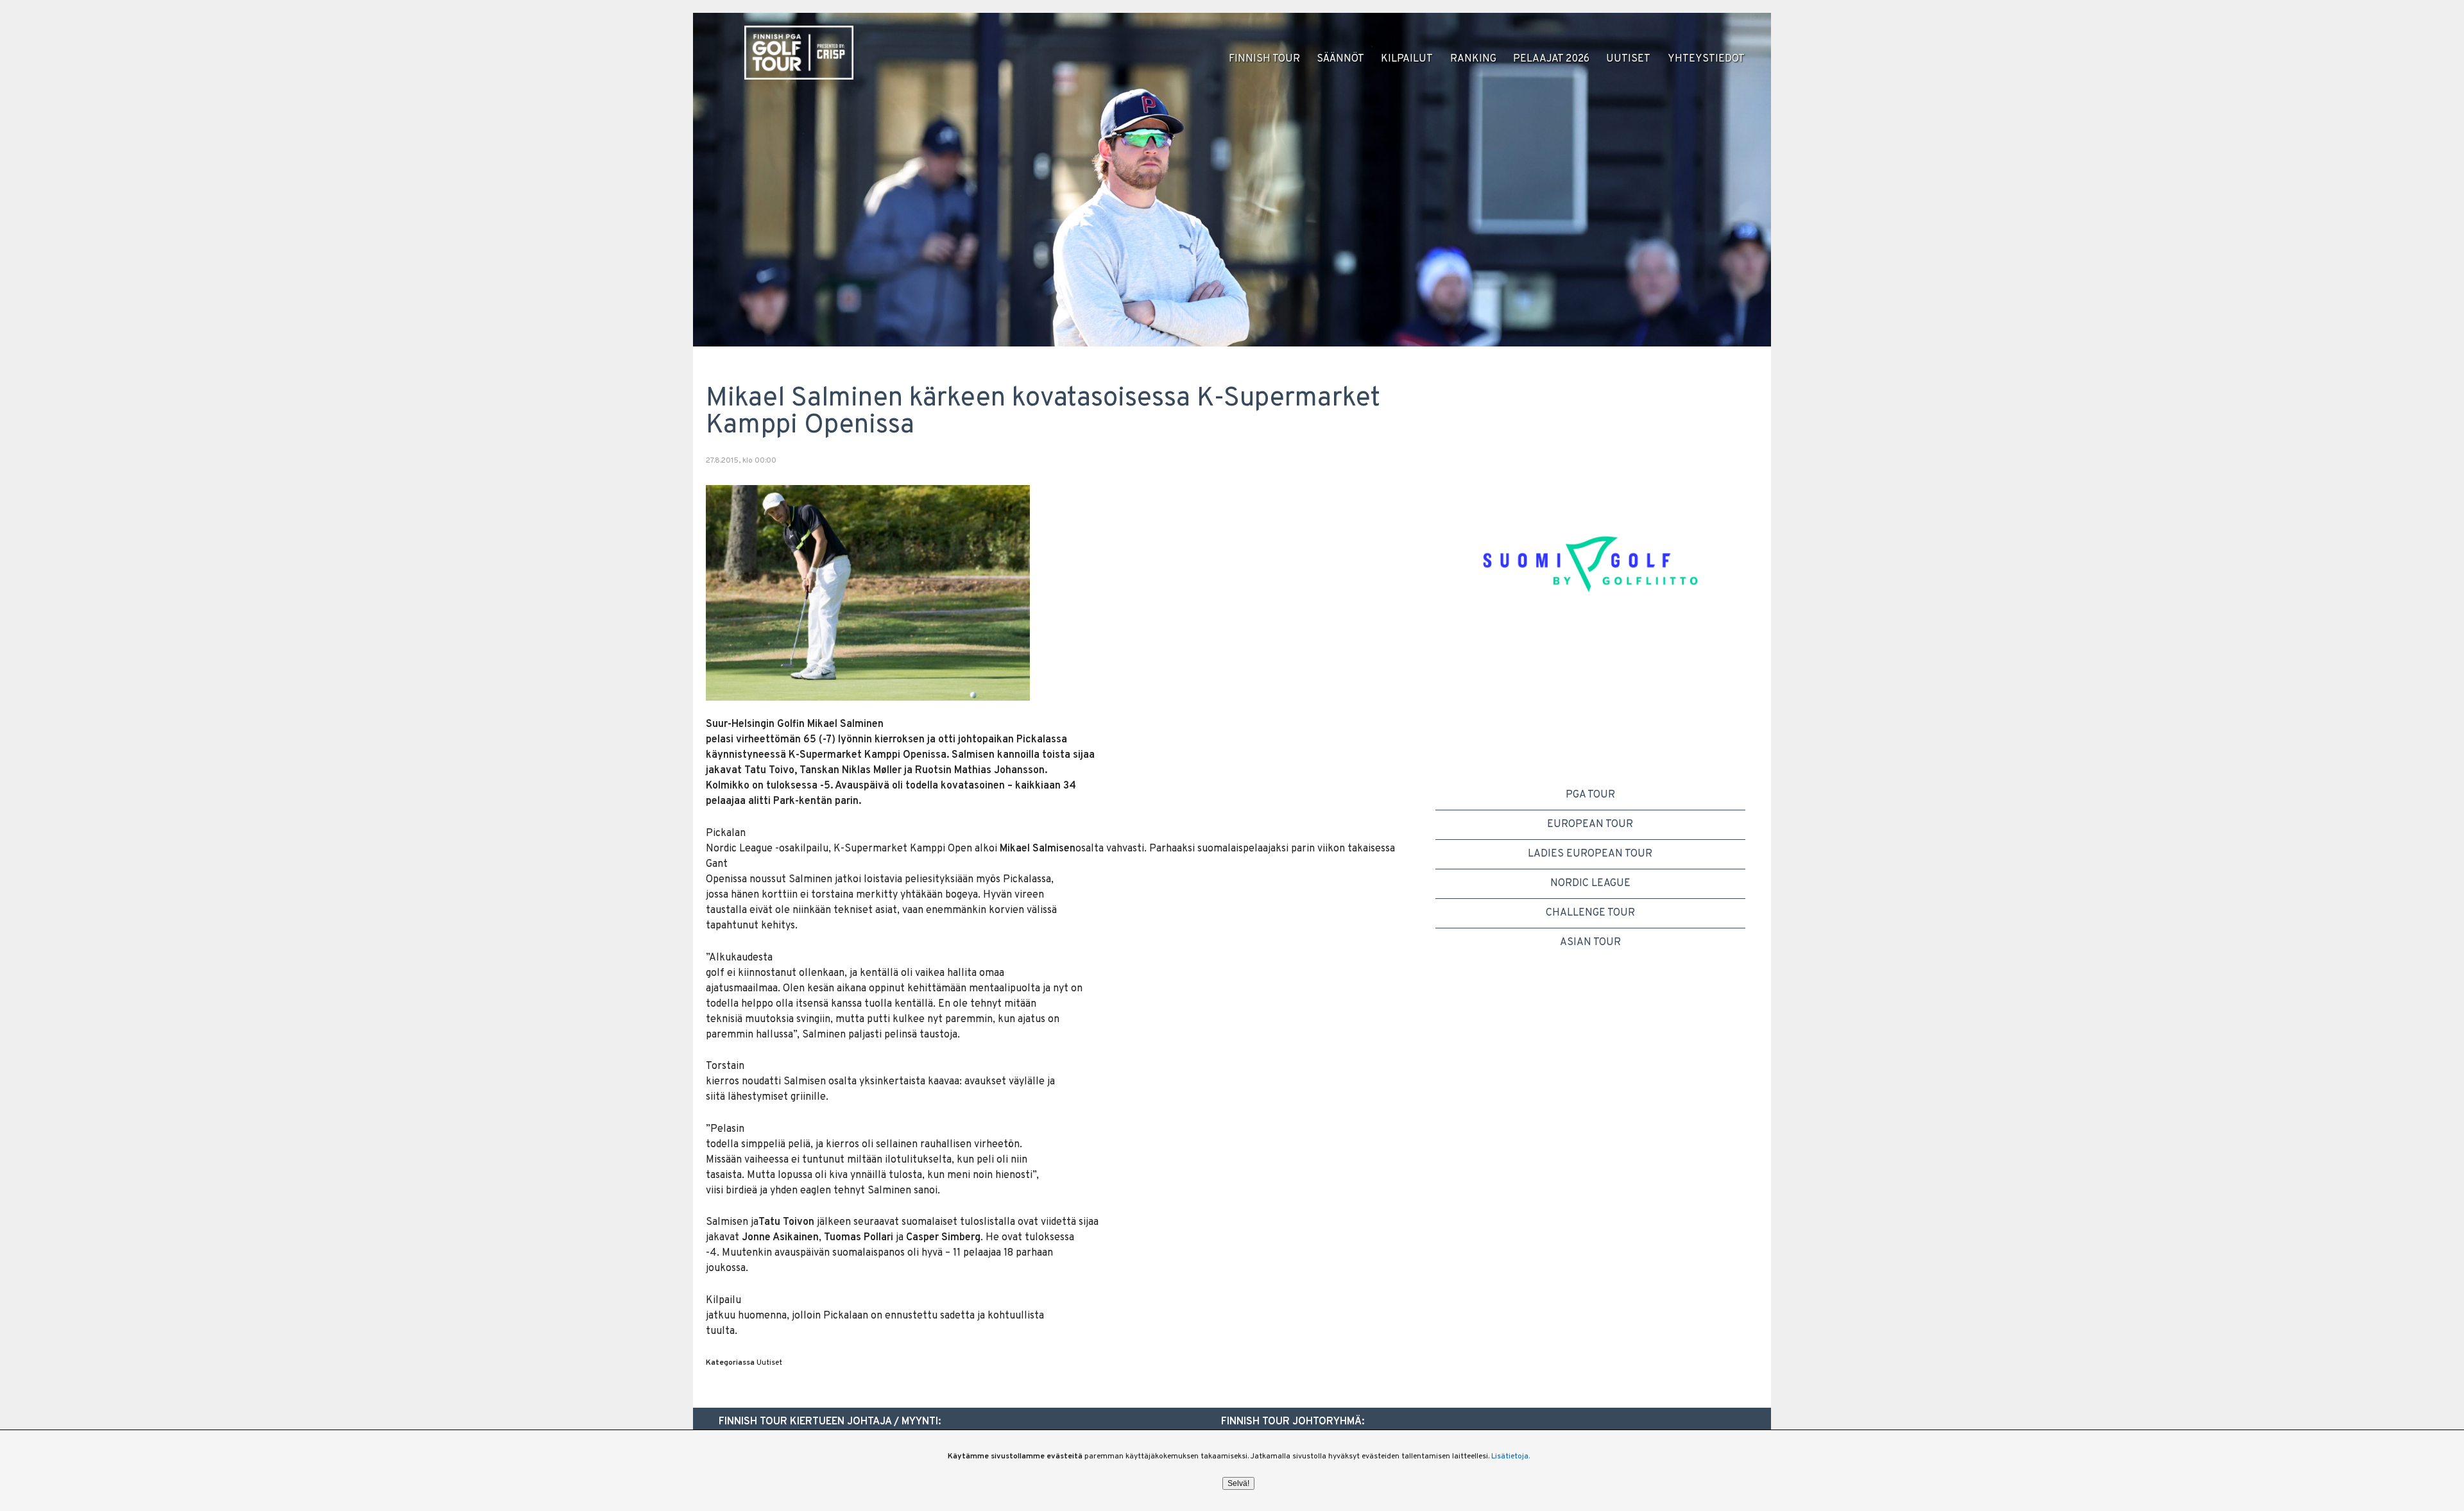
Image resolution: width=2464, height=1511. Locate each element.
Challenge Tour (1590, 913)
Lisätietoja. (1510, 1456)
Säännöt (1340, 59)
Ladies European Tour (1590, 854)
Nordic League (1590, 884)
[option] (1590, 576)
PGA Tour (1590, 795)
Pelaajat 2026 (1551, 59)
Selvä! (1238, 1483)
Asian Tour (1590, 943)
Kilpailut (1407, 59)
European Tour (1590, 824)
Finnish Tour (1264, 59)
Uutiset (1628, 59)
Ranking (1473, 59)
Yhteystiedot (1706, 59)
